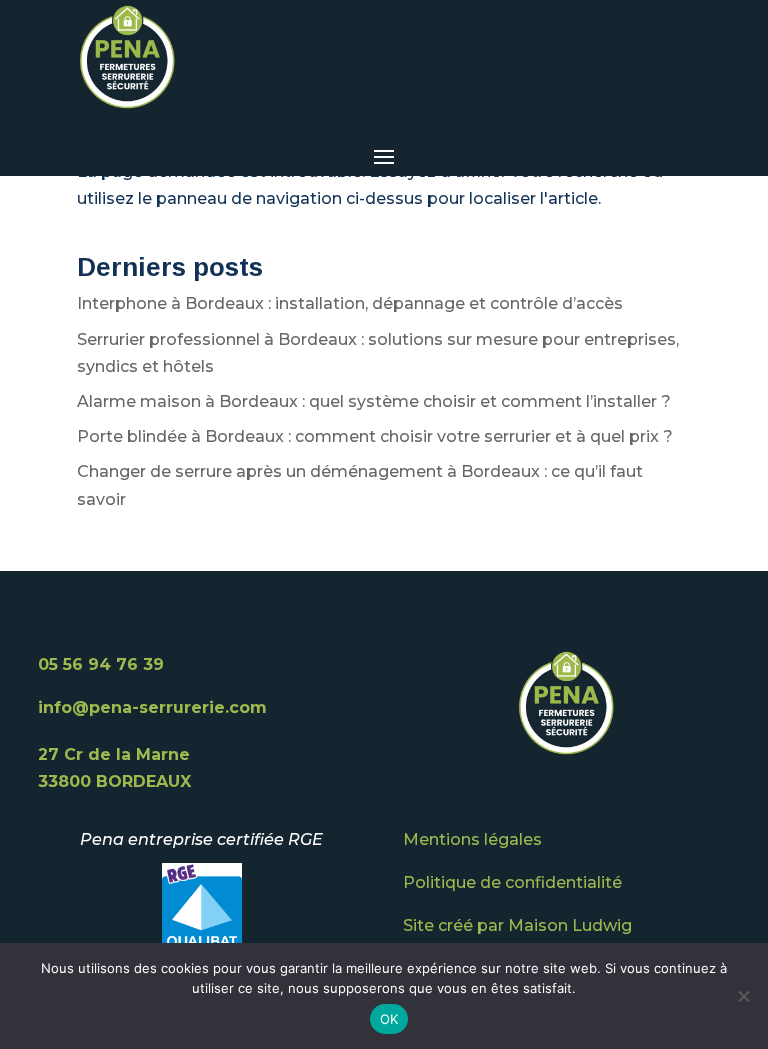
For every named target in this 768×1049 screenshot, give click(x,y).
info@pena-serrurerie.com (152, 707)
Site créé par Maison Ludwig (517, 925)
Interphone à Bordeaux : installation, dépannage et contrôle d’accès (350, 303)
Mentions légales (472, 839)
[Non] (743, 996)
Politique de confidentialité (512, 882)
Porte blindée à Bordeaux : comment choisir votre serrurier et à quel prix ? (375, 436)
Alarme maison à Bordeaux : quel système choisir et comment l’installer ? (374, 401)
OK (389, 1019)
